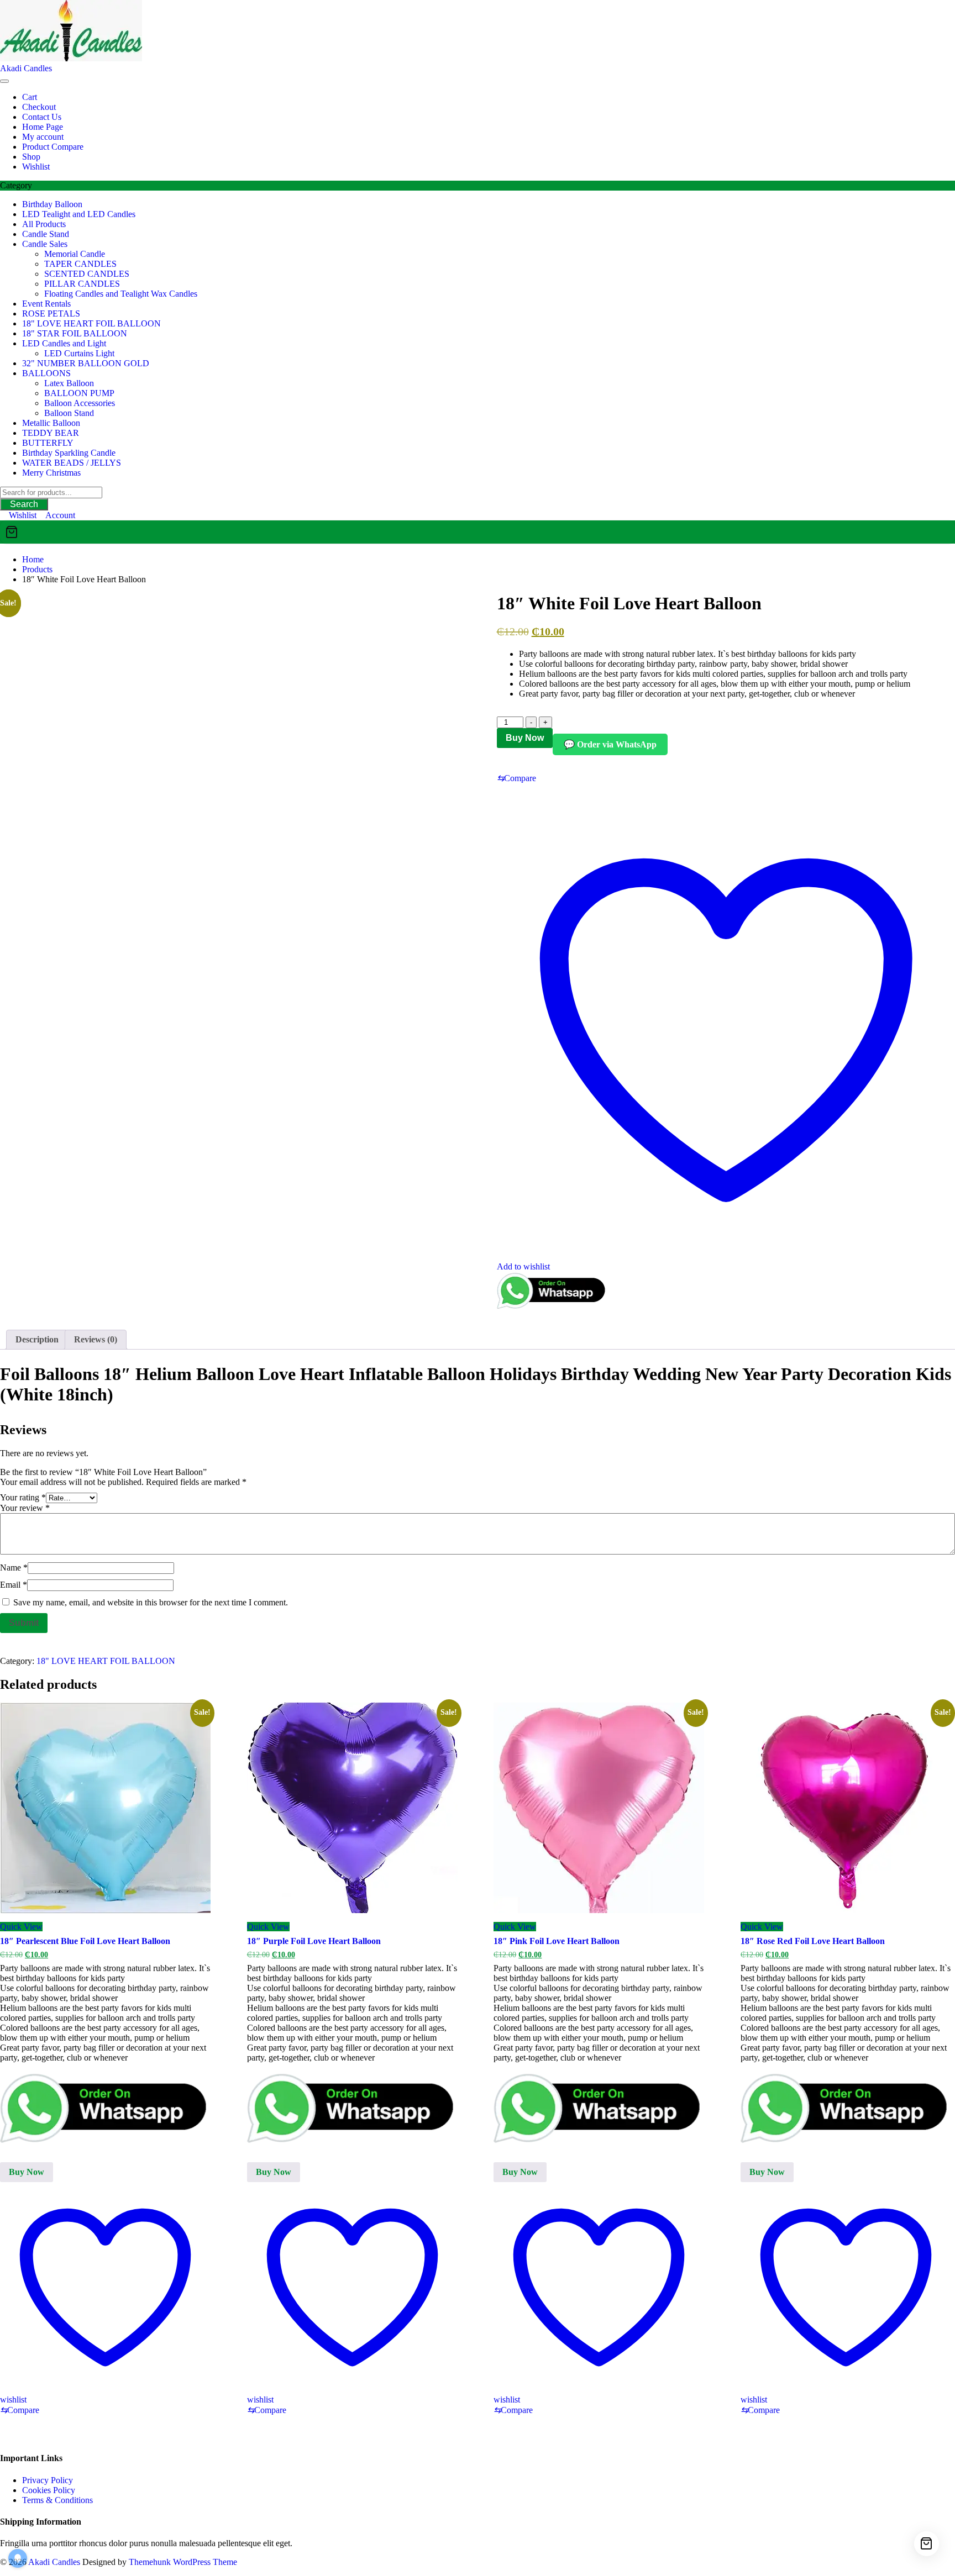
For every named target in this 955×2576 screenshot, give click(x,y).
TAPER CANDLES (80, 264)
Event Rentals (46, 304)
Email (14, 1585)
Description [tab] (37, 1339)
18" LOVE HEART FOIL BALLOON (91, 323)
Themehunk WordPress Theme (183, 2562)
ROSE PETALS (51, 314)
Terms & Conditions (57, 2500)
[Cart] (478, 532)
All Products (44, 224)
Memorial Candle (75, 254)
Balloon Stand (69, 413)
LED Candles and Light (64, 343)
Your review (25, 1508)
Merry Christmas (51, 473)
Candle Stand (46, 234)
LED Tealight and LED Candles (79, 214)
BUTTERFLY (48, 443)
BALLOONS (46, 373)
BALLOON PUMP (79, 393)
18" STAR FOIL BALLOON (75, 333)
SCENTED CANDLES (87, 274)
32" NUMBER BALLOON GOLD (86, 363)
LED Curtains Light (79, 353)
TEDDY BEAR (51, 433)
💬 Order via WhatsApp (610, 744)
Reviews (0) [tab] (96, 1339)
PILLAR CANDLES (82, 284)
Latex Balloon (69, 383)
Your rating (23, 1497)
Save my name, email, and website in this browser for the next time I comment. (151, 1602)
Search (24, 504)
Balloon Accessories (80, 403)
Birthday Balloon (52, 204)
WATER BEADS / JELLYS (72, 463)
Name (14, 1568)
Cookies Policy (49, 2490)
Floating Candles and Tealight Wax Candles (121, 294)
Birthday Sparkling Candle (69, 453)
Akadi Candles (26, 68)
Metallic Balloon (51, 423)
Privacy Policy (48, 2480)
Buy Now (525, 738)
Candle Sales (45, 244)
